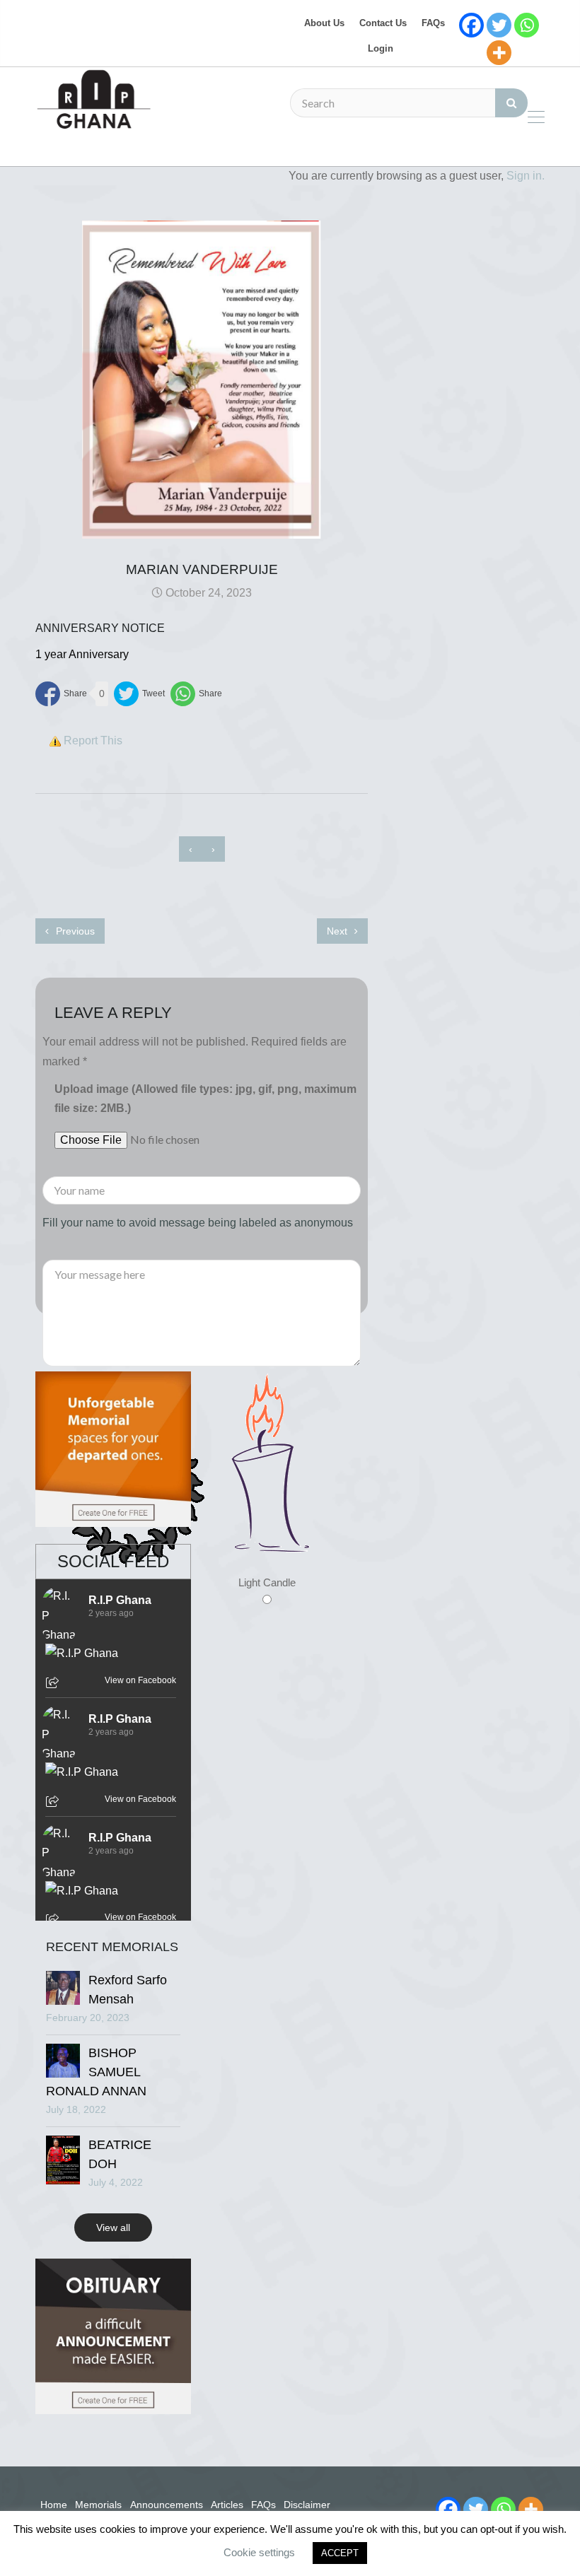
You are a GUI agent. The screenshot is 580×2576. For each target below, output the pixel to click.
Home (54, 2505)
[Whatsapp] (527, 25)
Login (381, 48)
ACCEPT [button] (340, 2553)
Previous (74, 931)
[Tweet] (139, 694)
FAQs (433, 23)
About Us (324, 23)
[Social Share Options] (54, 1684)
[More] (499, 53)
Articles (227, 2505)
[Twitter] (499, 25)
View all (113, 2227)
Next (338, 931)
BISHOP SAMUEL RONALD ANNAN (96, 2072)
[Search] (511, 103)
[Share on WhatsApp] (196, 694)
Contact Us (383, 23)
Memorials (98, 2505)
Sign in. (526, 176)
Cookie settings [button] (259, 2552)
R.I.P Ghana (120, 1600)
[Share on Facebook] (61, 694)
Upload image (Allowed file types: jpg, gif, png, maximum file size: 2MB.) (205, 1099)
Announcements (167, 2505)
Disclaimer (307, 2505)
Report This (93, 740)
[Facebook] (471, 25)
